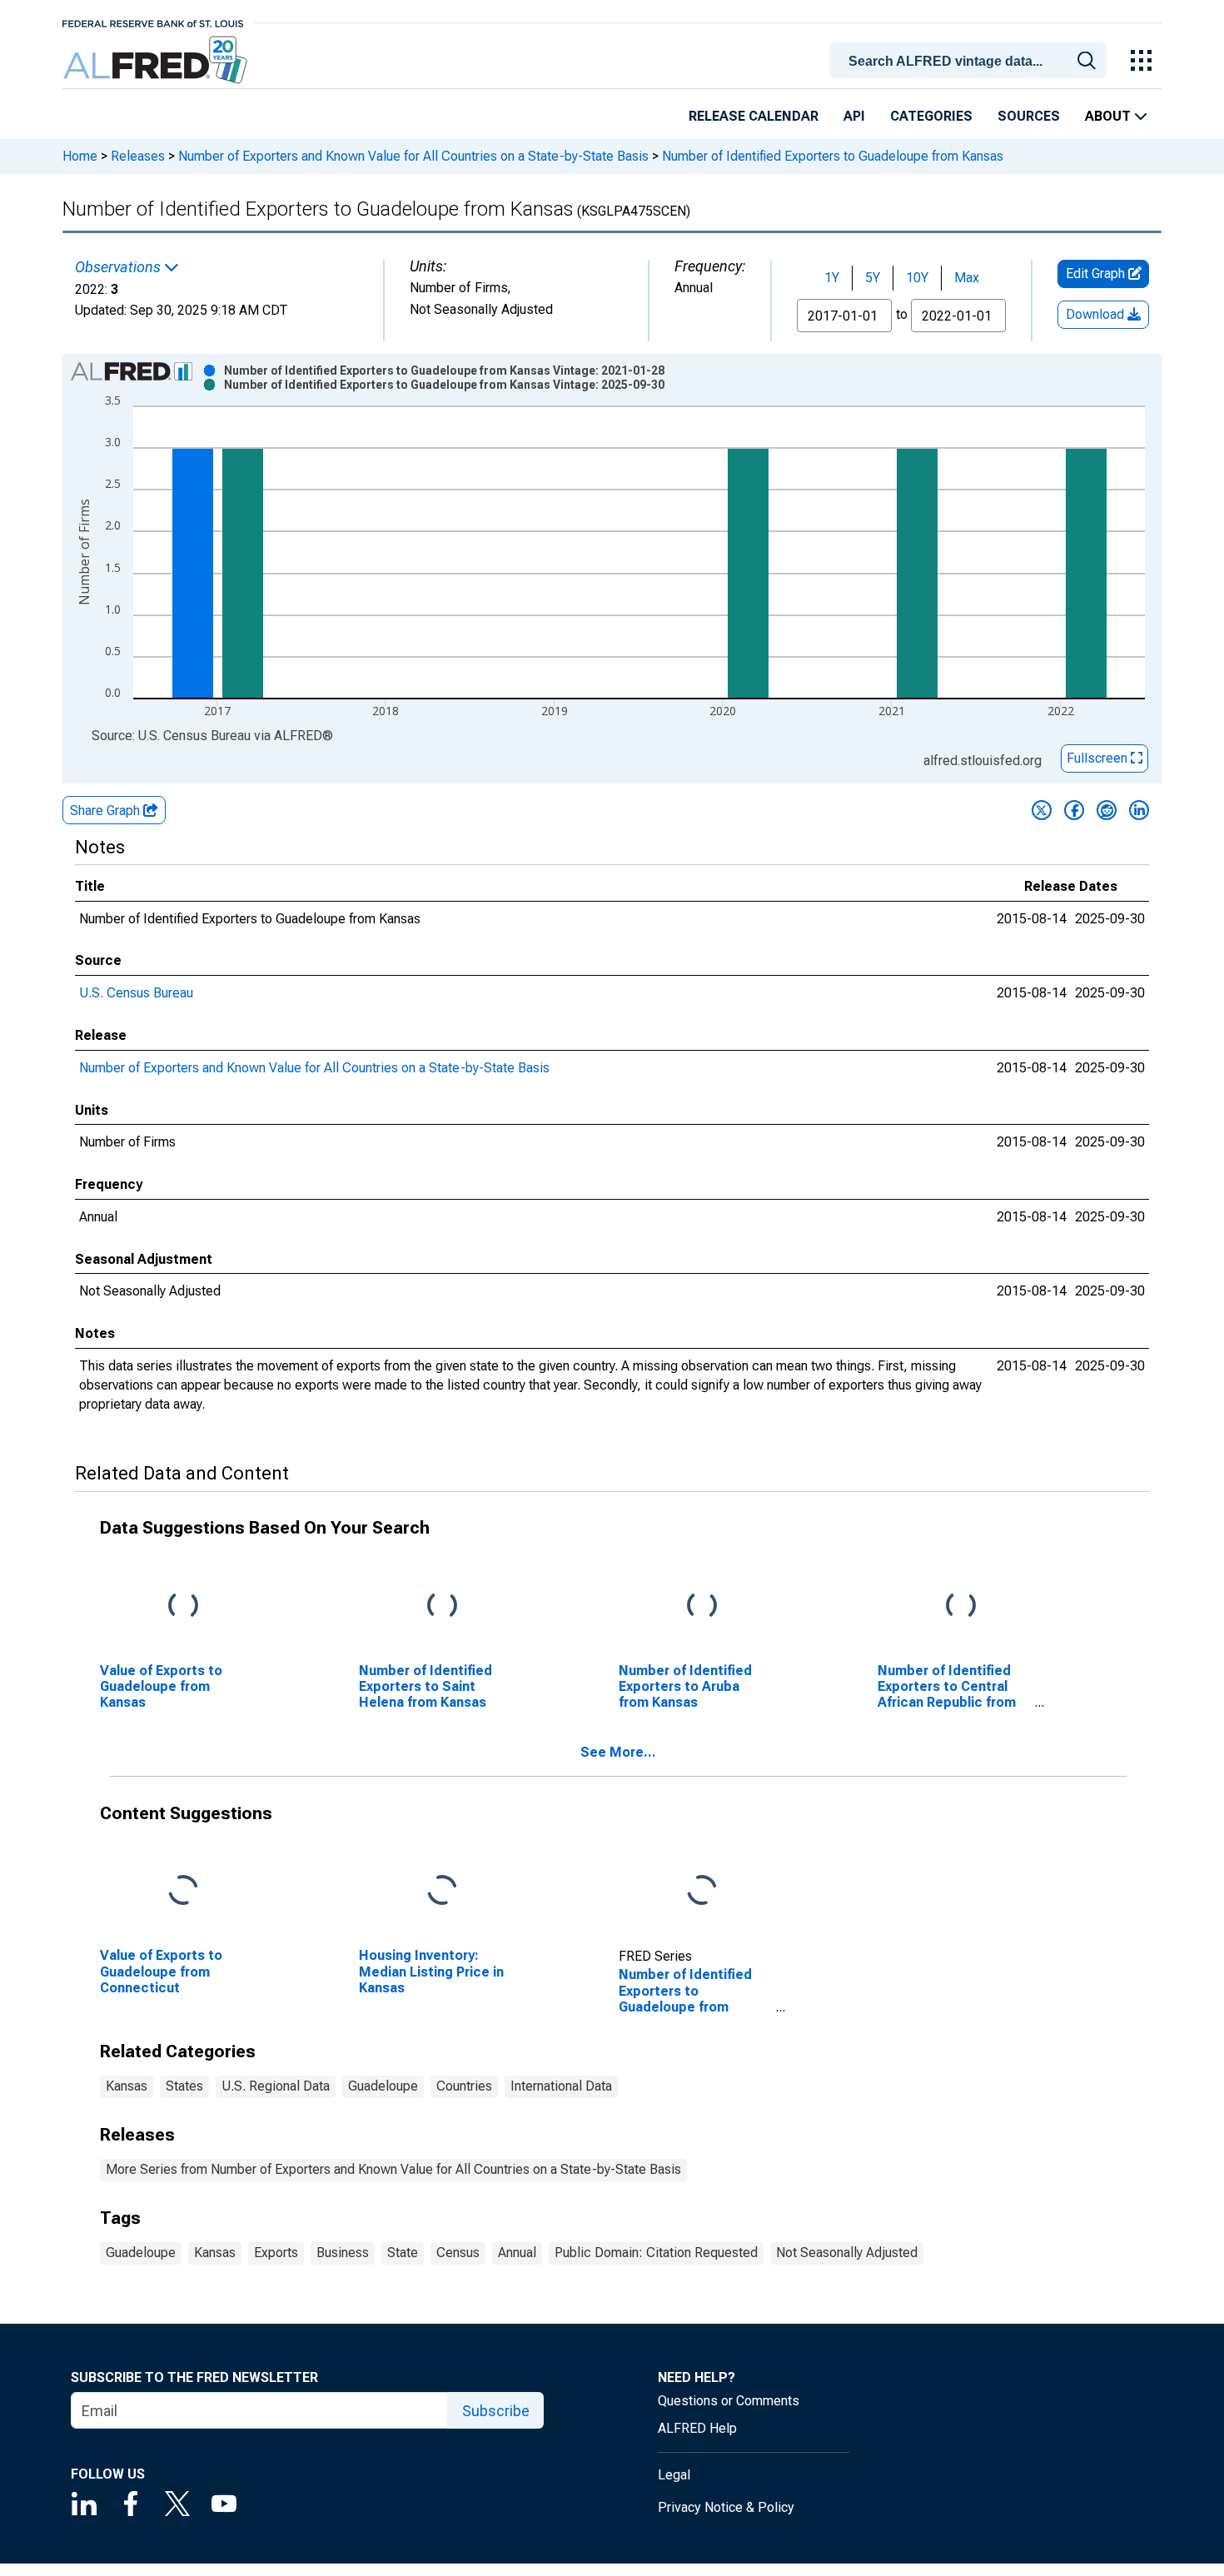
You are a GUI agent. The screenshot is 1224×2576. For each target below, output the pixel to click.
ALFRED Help (697, 2428)
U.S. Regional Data (276, 2086)
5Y (873, 278)
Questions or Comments (729, 2401)
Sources (1029, 116)
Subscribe (496, 2411)
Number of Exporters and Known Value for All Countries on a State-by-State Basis (413, 156)
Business (343, 2253)
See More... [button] (618, 1752)
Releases (138, 156)
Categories (931, 116)
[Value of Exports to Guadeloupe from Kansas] (183, 1606)
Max (967, 278)
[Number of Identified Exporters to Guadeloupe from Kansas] (702, 1891)
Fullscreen (1099, 758)
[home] (157, 60)
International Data (561, 2086)
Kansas (127, 2086)
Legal (674, 2475)
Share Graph (107, 811)
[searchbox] (971, 62)
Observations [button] (119, 267)
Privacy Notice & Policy (726, 2507)
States (184, 2086)
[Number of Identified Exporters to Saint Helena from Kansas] (442, 1606)
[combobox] (971, 59)
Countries (464, 2086)
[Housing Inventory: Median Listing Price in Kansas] (442, 1891)
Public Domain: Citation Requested (656, 2253)
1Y (832, 278)
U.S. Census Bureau (136, 993)
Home (80, 156)
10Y (917, 278)
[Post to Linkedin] (1139, 810)
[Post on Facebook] (1074, 810)
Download (1097, 314)
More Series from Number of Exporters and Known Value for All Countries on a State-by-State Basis (393, 2169)
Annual (517, 2253)
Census (458, 2253)
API (854, 116)
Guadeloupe (383, 2086)
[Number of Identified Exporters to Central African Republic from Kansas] (961, 1606)
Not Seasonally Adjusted (847, 2253)
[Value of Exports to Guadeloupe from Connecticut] (183, 1891)
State (403, 2253)
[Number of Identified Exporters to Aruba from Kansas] (702, 1606)
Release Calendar (754, 116)
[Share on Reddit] (1107, 810)
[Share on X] (1042, 810)
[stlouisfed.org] (153, 22)
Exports (276, 2253)
